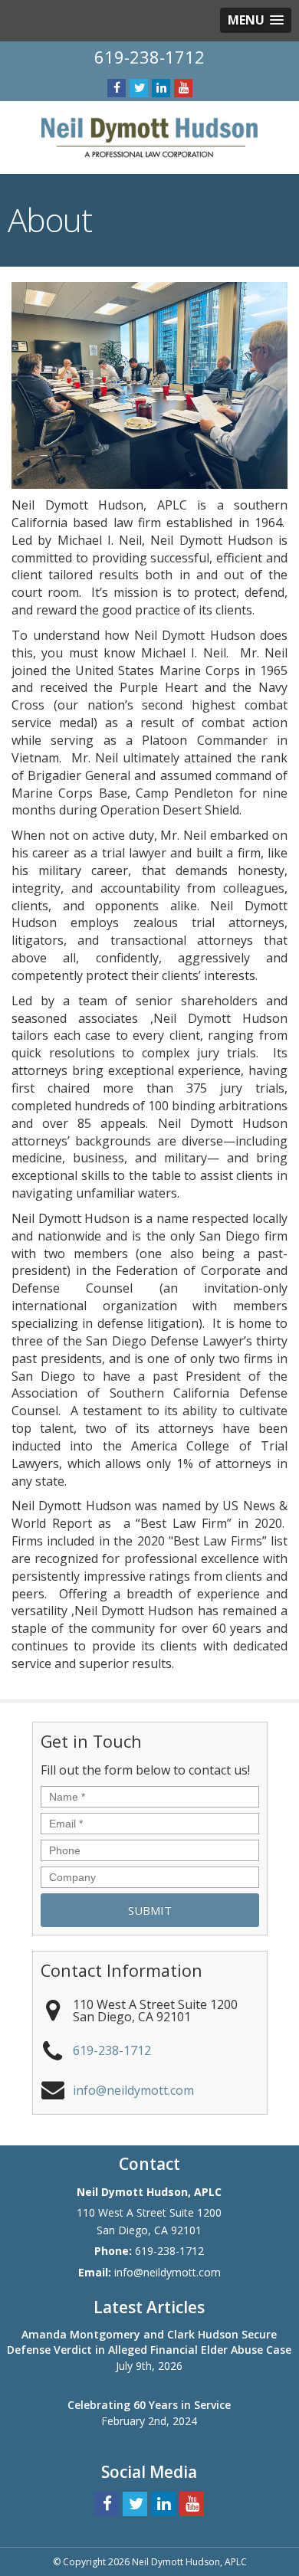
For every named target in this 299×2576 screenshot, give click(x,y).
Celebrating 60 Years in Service (149, 2405)
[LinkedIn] (161, 88)
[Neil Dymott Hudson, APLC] (149, 136)
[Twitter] (139, 88)
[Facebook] (117, 88)
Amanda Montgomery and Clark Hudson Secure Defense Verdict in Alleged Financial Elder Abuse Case (149, 2342)
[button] (256, 20)
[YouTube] (183, 88)
